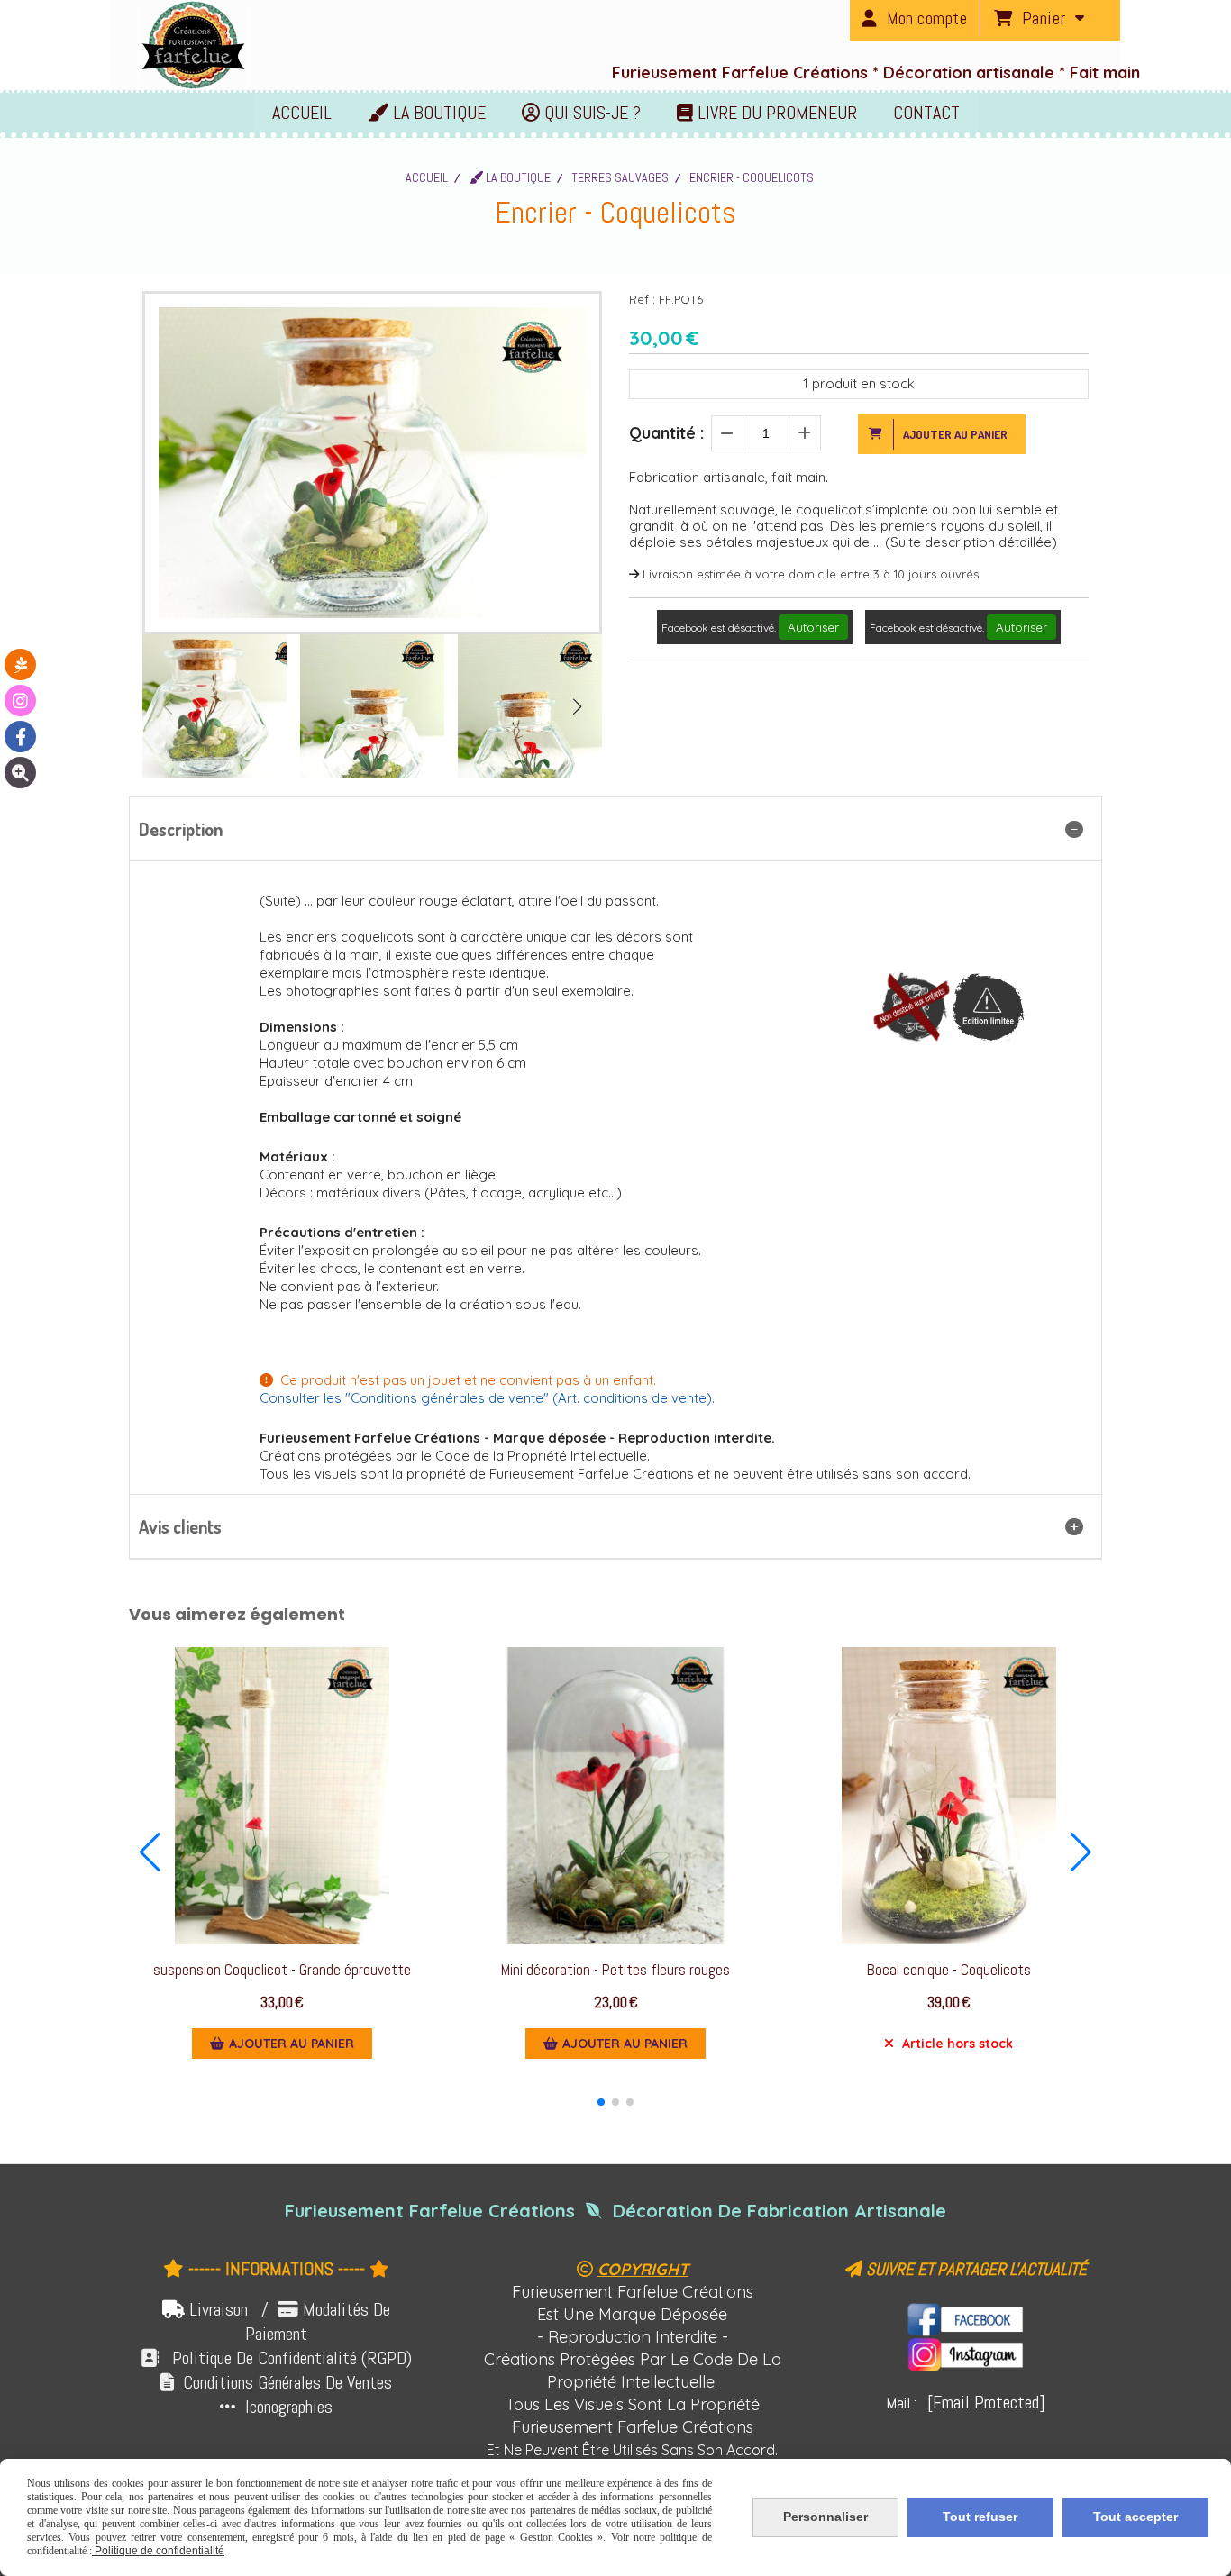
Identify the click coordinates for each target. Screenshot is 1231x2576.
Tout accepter (1135, 2517)
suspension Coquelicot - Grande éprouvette (282, 1970)
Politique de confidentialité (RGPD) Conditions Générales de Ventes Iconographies (276, 2382)
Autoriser (813, 627)
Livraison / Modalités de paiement (290, 2321)
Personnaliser (825, 2517)
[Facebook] (20, 737)
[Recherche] (20, 773)
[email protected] (986, 2402)
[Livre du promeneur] (20, 664)
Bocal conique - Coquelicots (949, 1970)
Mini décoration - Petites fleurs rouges (615, 1970)
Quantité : (666, 433)
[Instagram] (20, 701)
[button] (577, 706)
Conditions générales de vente (447, 1398)
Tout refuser (980, 2517)
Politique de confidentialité (158, 2551)
